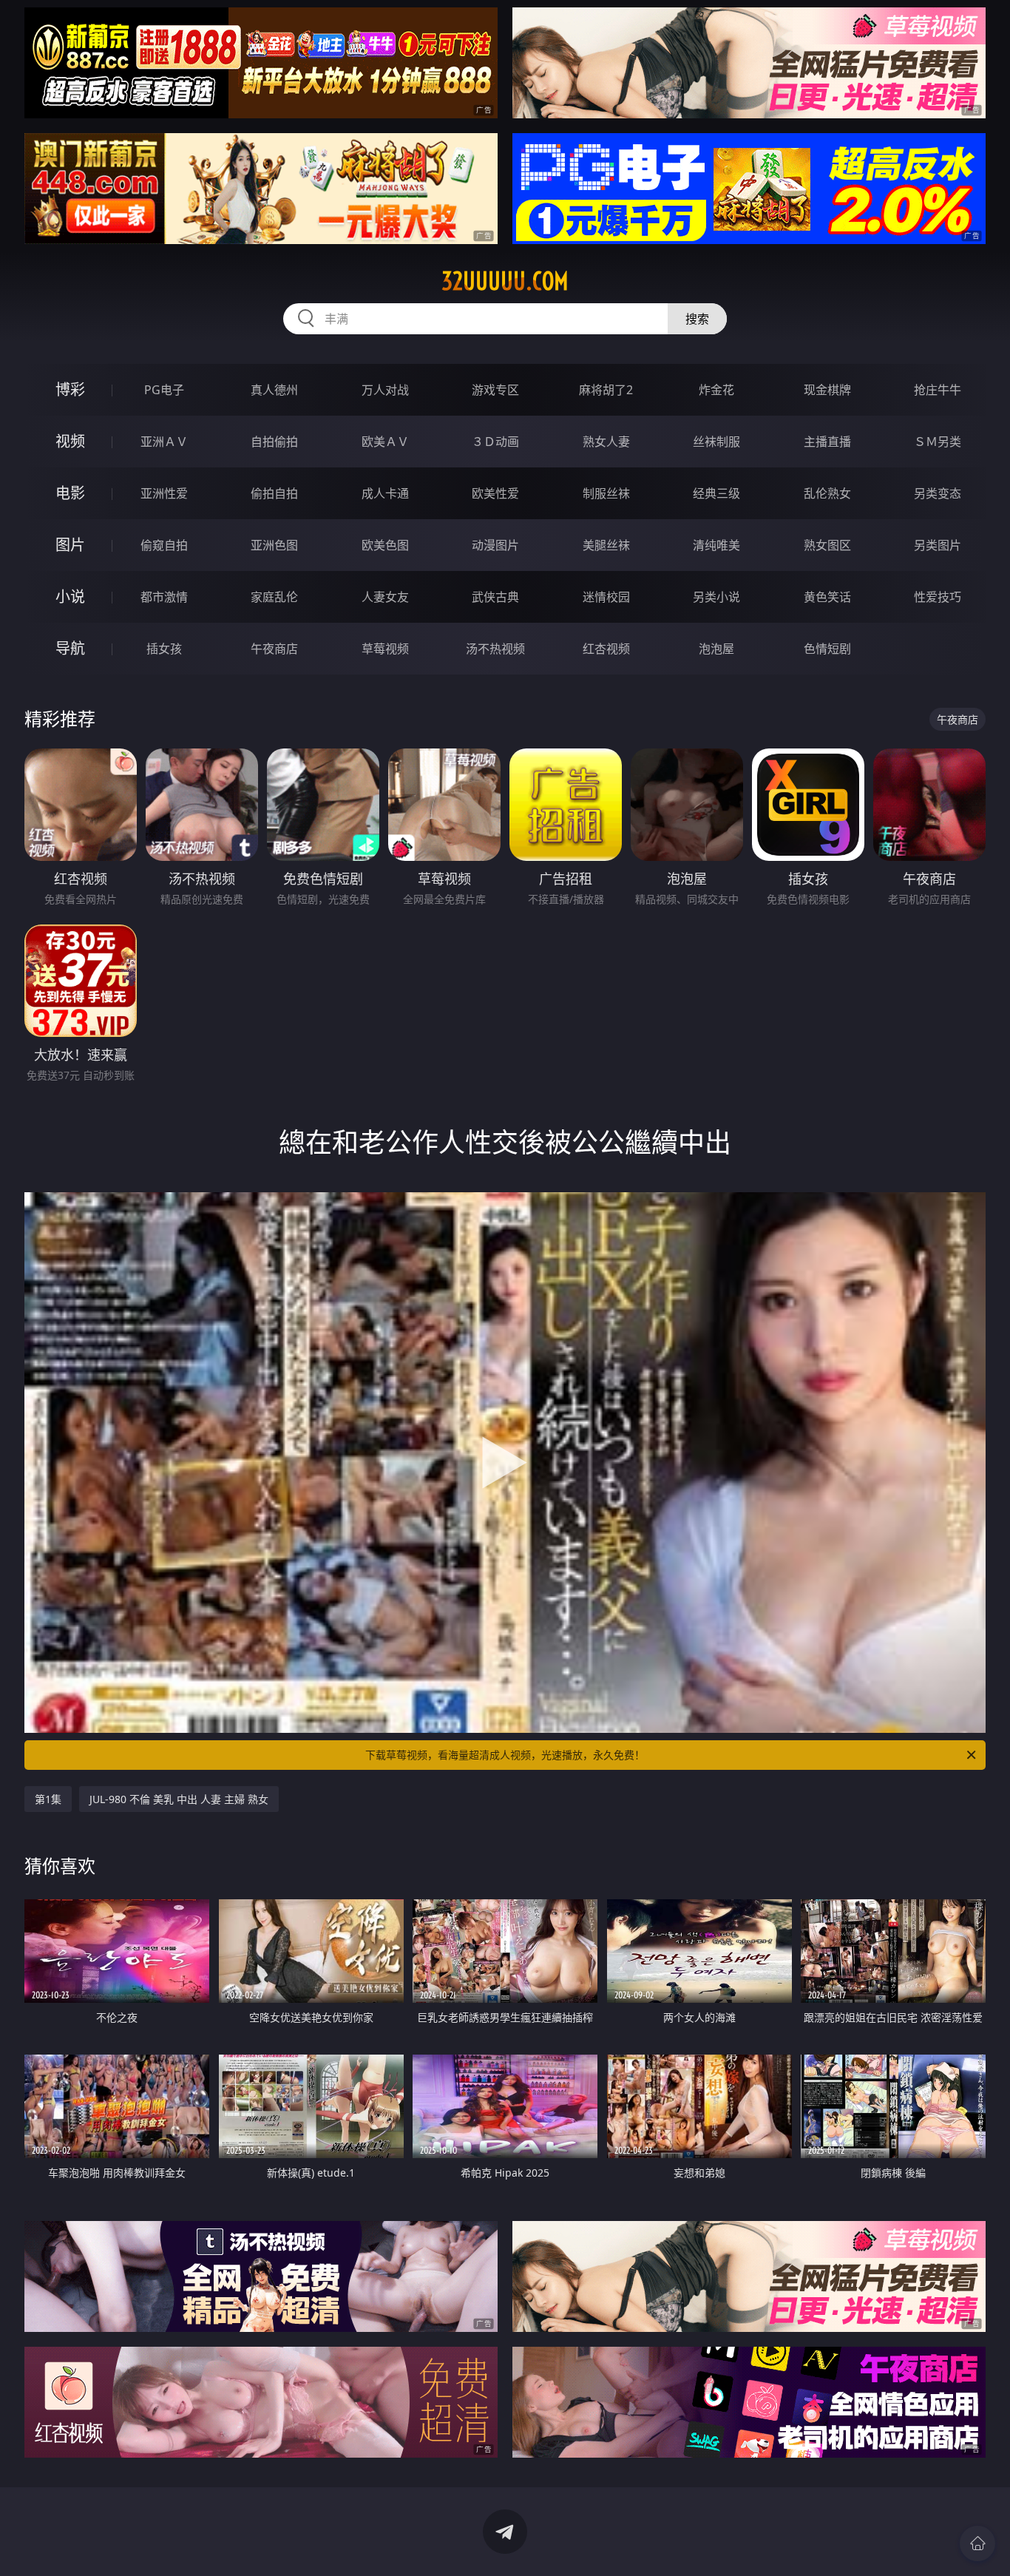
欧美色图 (385, 545)
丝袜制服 (716, 442)
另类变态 (938, 493)
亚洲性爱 (164, 493)
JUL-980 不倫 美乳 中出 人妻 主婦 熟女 (179, 1799)
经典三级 (716, 493)
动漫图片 (495, 545)
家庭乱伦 (274, 597)
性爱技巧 (938, 597)
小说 (70, 596)
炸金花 (716, 390)
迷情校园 (606, 597)
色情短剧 (827, 649)
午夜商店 (274, 649)
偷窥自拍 (164, 545)
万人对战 (385, 390)
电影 (70, 493)
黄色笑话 (827, 597)
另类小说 (716, 597)
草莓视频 (385, 649)
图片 (70, 545)
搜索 (697, 319)
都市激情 (164, 597)
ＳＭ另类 (938, 442)
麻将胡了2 (606, 390)
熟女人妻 (606, 442)
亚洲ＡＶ (164, 442)
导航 (70, 648)
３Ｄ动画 (495, 442)
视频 (70, 441)
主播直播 (827, 442)
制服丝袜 (606, 493)
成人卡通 (385, 493)
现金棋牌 (827, 390)
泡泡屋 (716, 649)
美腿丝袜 (606, 545)
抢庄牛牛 (938, 390)
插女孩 (164, 649)
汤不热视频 (495, 649)
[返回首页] (977, 2543)
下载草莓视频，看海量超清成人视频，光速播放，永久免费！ (505, 1755)
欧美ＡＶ (385, 442)
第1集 (48, 1799)
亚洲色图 (274, 545)
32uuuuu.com (505, 281)
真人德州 (274, 390)
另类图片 (938, 545)
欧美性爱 (495, 493)
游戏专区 (495, 390)
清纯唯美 (716, 545)
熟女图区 (827, 545)
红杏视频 (606, 649)
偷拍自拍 (274, 493)
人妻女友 (385, 597)
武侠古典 (495, 597)
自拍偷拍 (274, 442)
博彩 (70, 389)
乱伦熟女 (827, 493)
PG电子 (164, 390)
